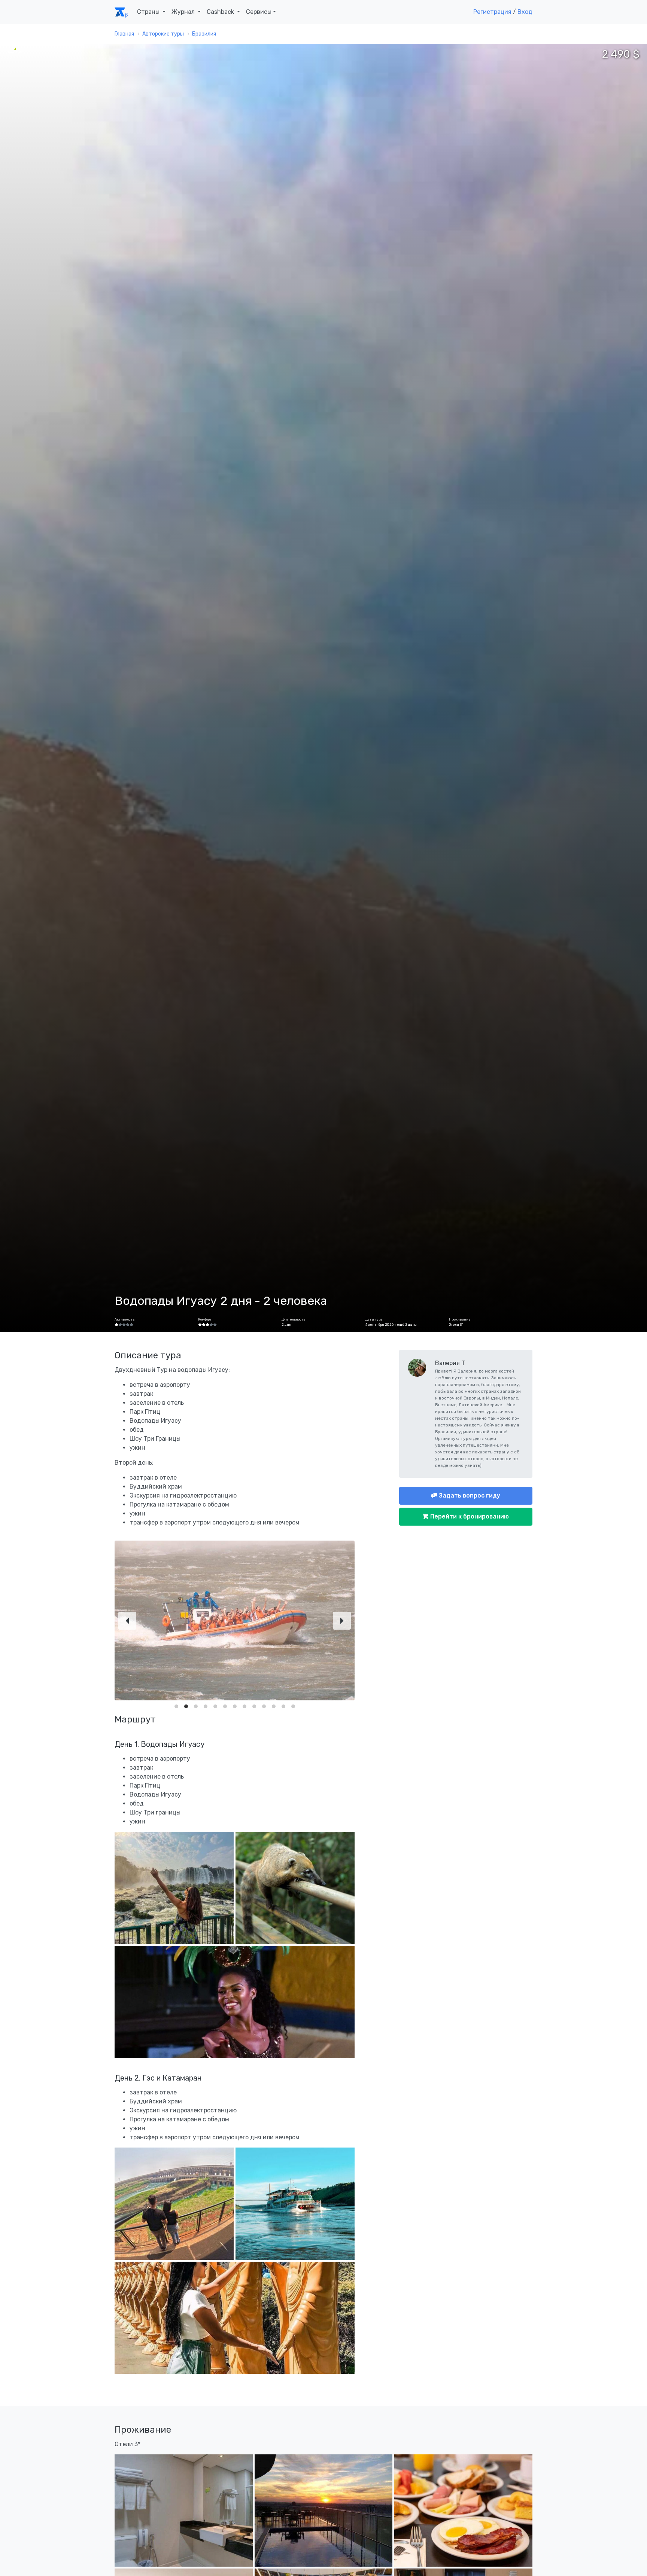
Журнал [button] (184, 12)
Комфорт (205, 1319)
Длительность (293, 1319)
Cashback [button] (221, 12)
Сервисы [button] (259, 12)
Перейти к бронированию (469, 1516)
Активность (124, 1319)
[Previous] (127, 1621)
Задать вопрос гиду (469, 1495)
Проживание (460, 1319)
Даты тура (374, 1319)
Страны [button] (149, 12)
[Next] (342, 1621)
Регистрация (492, 12)
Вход (525, 12)
